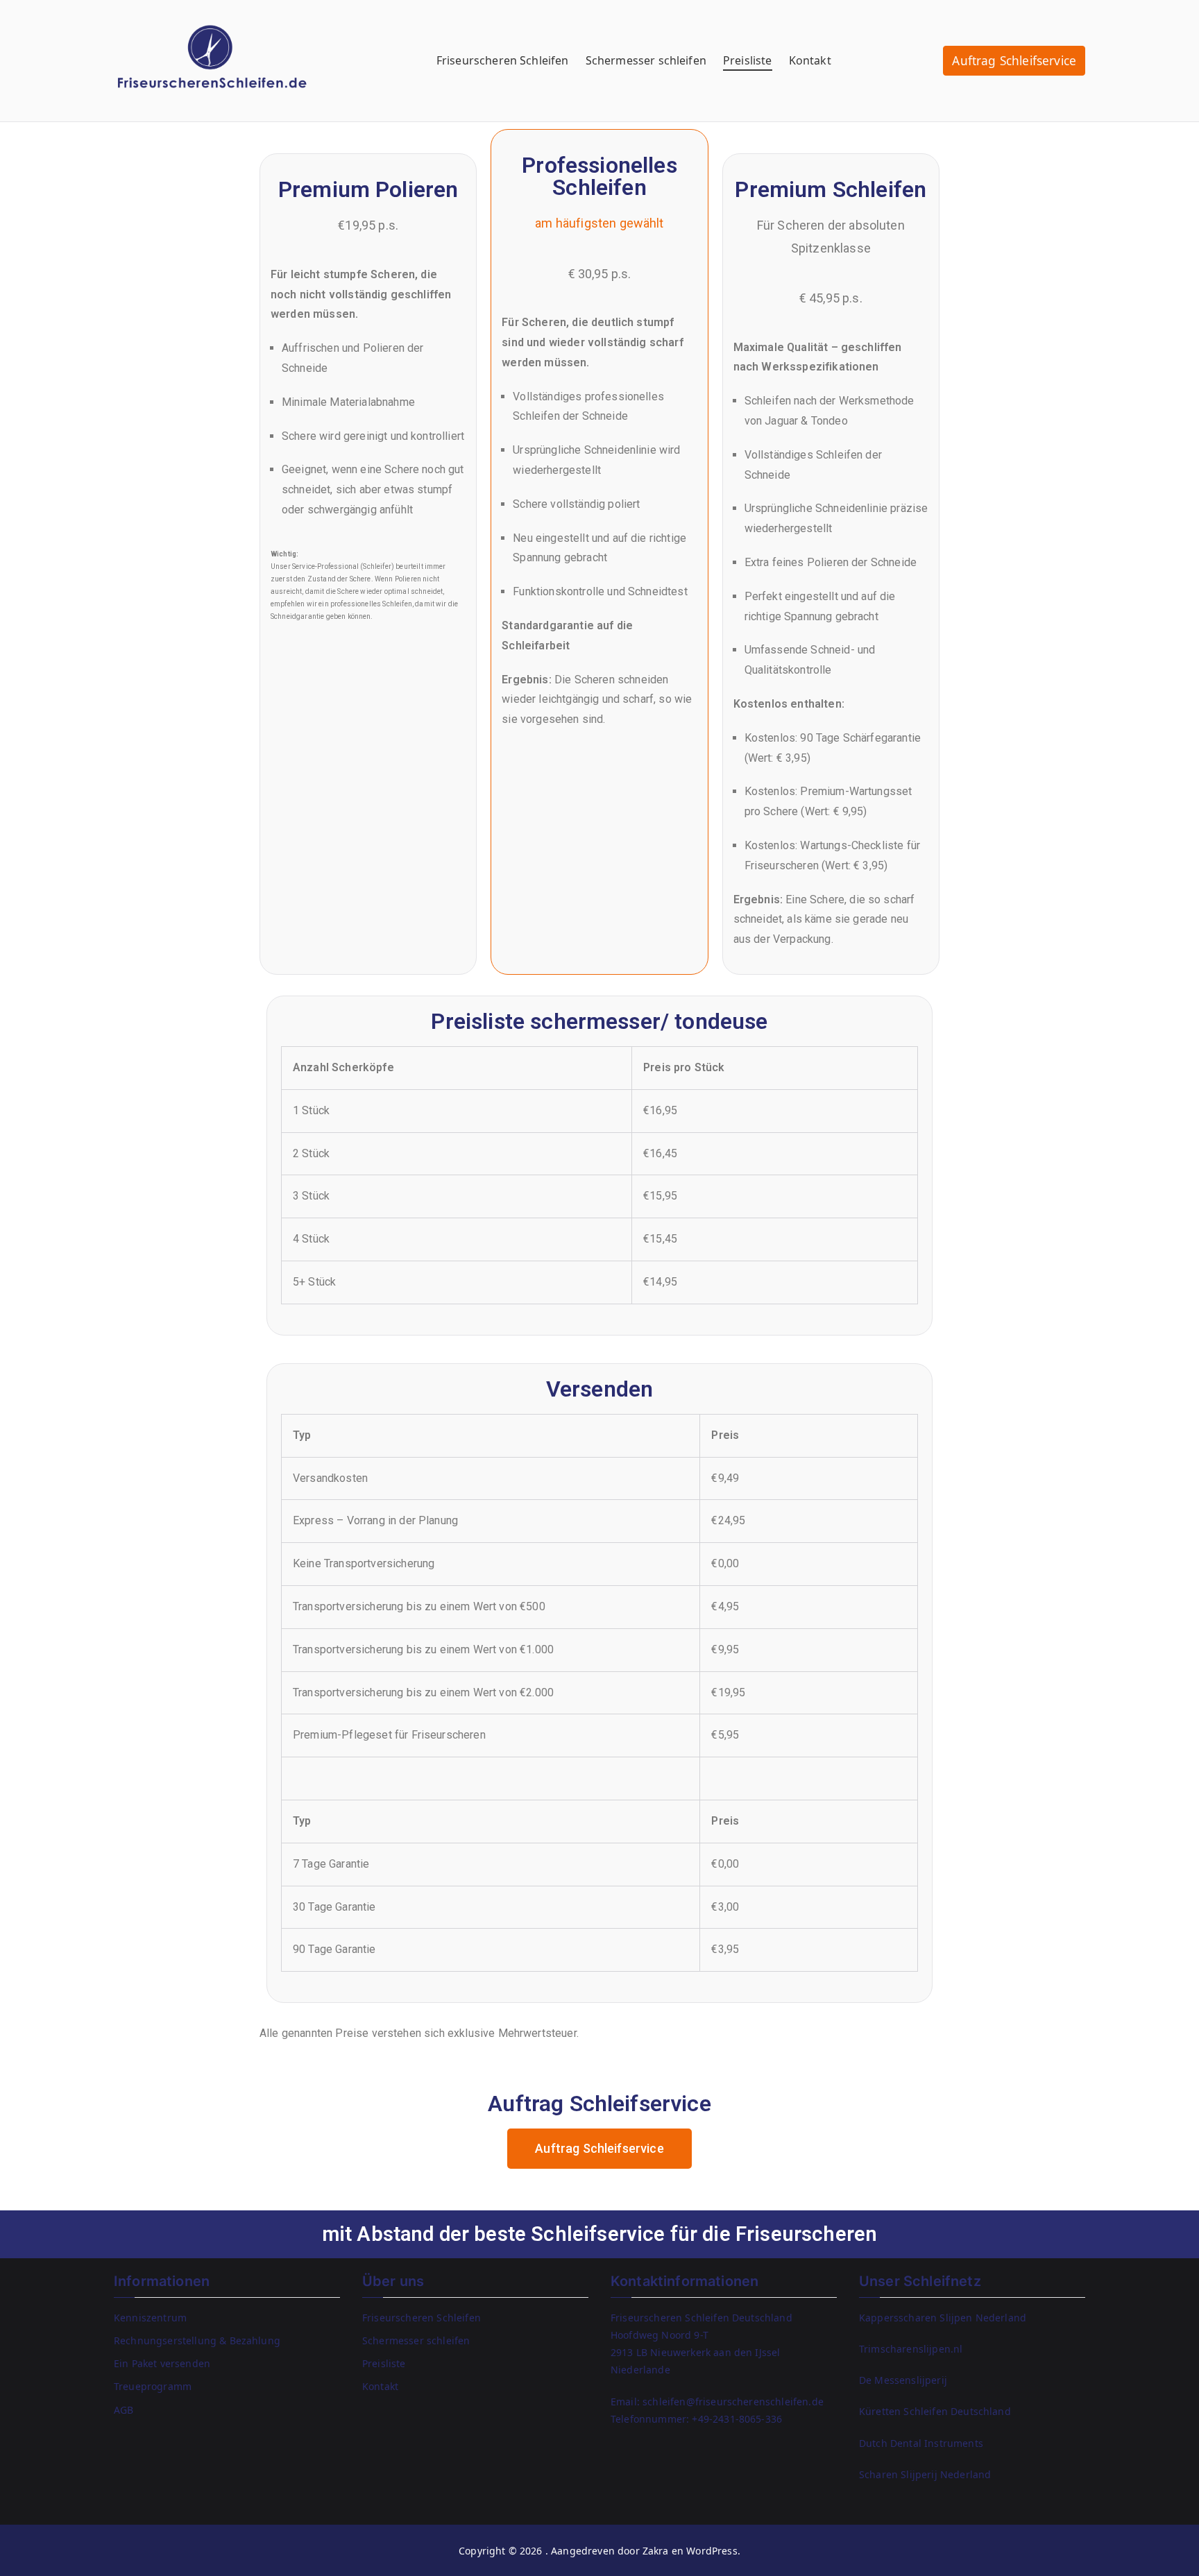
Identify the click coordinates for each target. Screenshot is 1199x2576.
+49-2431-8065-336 (737, 2419)
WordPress (712, 2551)
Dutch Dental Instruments (921, 2443)
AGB (124, 2410)
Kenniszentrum (150, 2318)
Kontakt (810, 60)
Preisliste (748, 60)
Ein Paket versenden (162, 2363)
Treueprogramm (153, 2386)
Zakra (656, 2551)
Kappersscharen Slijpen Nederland (943, 2318)
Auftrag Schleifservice (1014, 61)
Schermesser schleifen (646, 60)
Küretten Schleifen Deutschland (935, 2411)
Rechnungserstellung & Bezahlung (197, 2340)
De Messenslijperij (903, 2380)
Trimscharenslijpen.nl (911, 2349)
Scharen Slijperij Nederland (925, 2474)
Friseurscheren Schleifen (503, 60)
